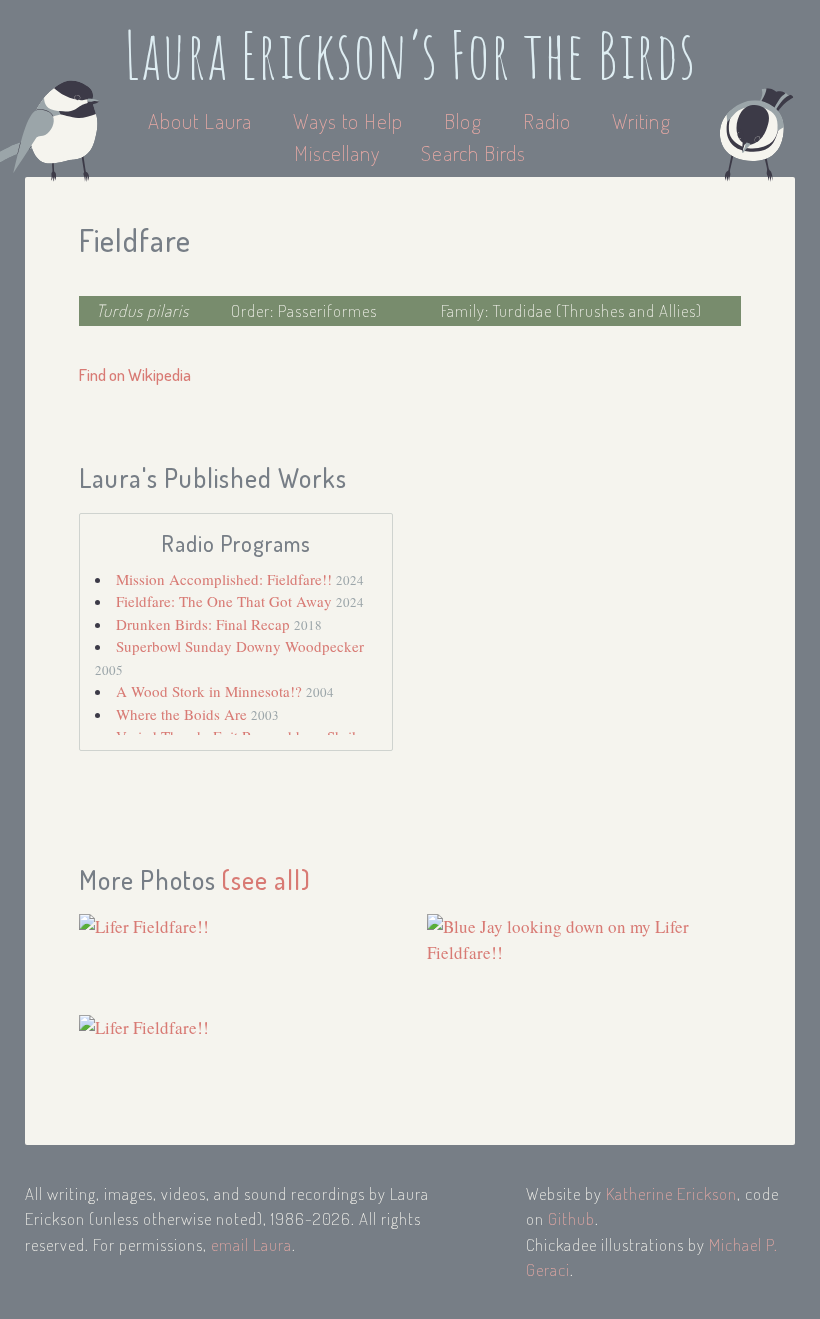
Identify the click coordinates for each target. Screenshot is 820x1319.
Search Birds (473, 152)
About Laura (202, 120)
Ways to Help (350, 120)
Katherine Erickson (671, 1193)
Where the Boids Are (183, 714)
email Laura (251, 1244)
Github (571, 1218)
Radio (549, 120)
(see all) (266, 879)
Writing (641, 120)
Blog (463, 120)
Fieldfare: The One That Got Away (226, 601)
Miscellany (337, 152)
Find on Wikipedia (135, 374)
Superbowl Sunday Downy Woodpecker (240, 646)
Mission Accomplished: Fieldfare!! (226, 579)
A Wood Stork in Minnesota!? (211, 691)
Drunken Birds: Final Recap (205, 624)
